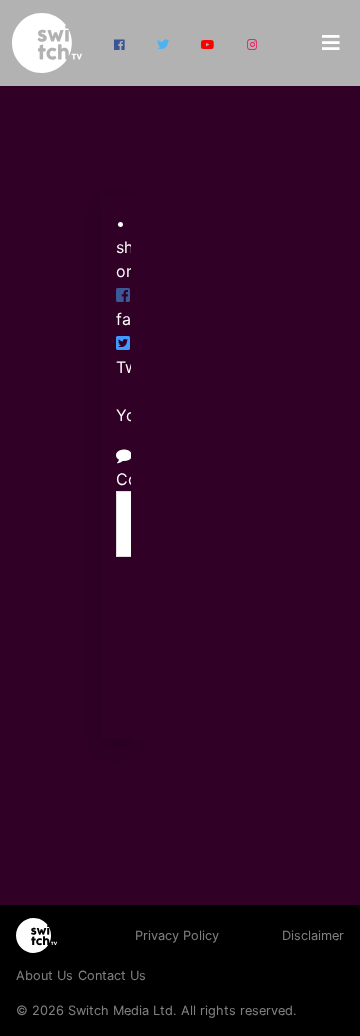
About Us (44, 975)
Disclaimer (313, 935)
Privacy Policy (177, 935)
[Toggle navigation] (331, 43)
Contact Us (112, 975)
